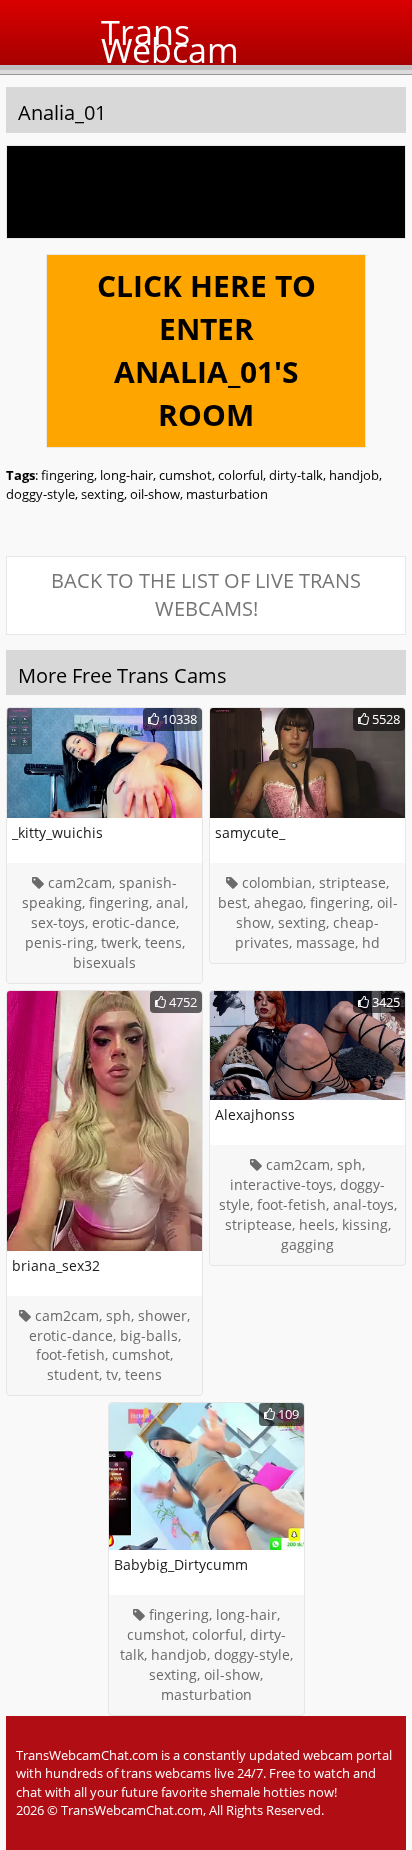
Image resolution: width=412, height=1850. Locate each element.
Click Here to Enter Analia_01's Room (206, 350)
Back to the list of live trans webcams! (206, 595)
